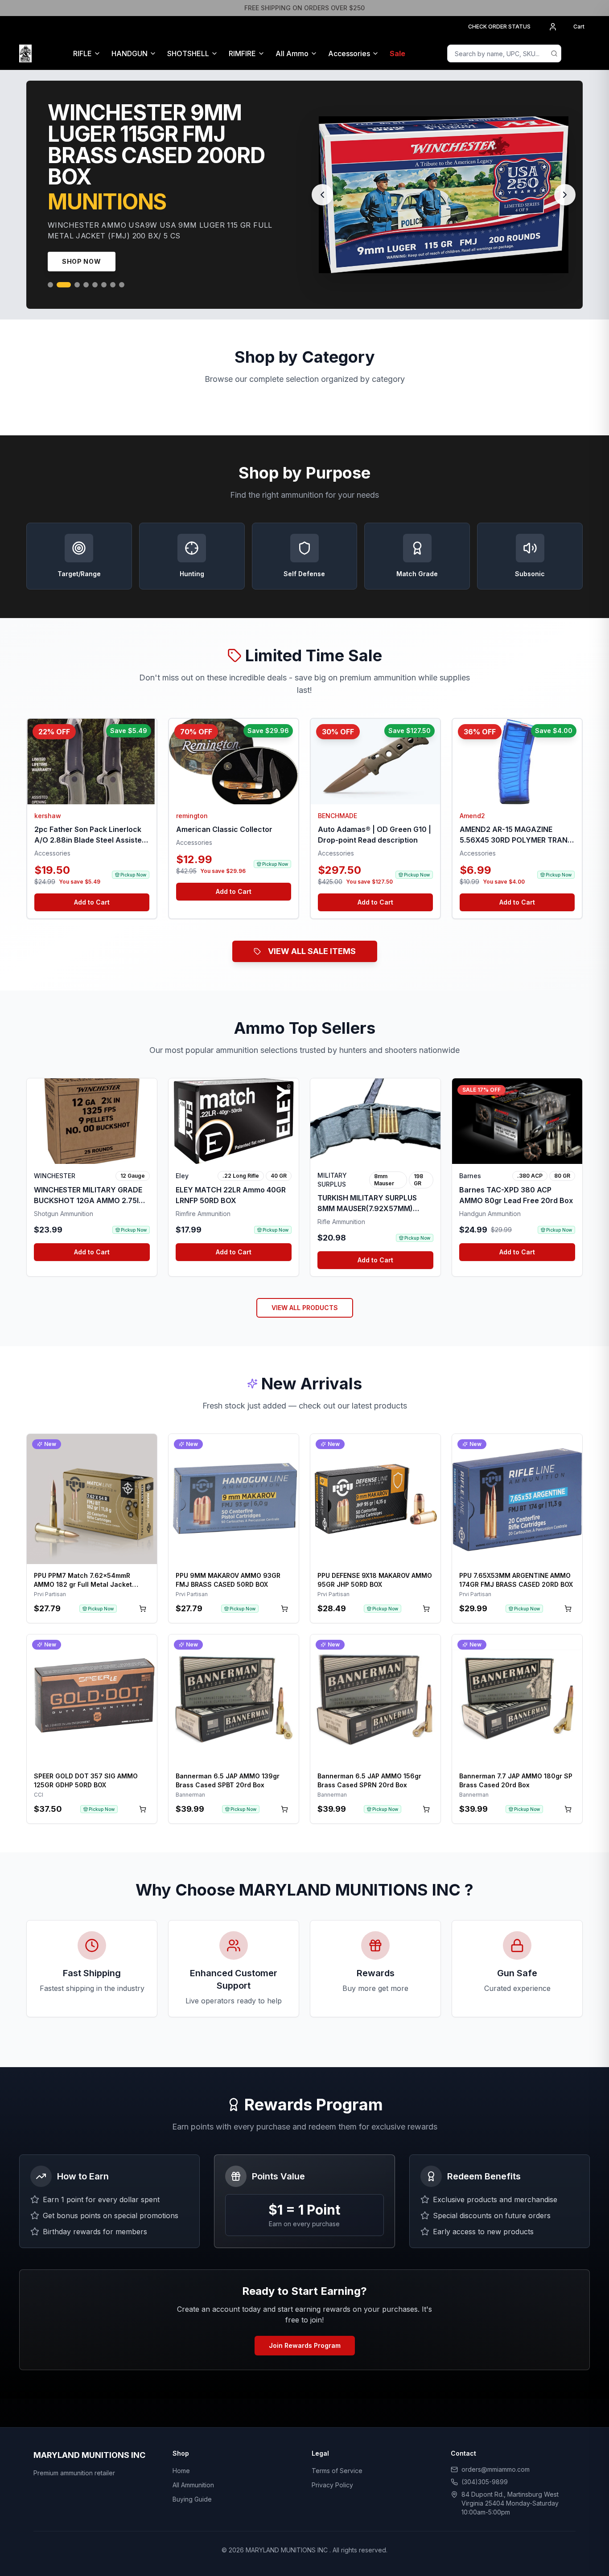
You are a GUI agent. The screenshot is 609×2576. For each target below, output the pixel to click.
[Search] (554, 53)
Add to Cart (92, 956)
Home (181, 2524)
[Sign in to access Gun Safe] (579, 53)
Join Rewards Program (305, 2399)
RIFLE (82, 53)
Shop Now (82, 315)
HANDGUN (130, 53)
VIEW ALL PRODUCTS (305, 1361)
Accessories (349, 53)
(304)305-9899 (485, 2535)
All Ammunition (193, 2538)
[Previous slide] (322, 221)
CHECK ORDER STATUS (499, 27)
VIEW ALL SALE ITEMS (312, 1005)
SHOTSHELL (188, 53)
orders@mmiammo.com (496, 2523)
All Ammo (292, 53)
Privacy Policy (332, 2538)
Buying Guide (192, 2553)
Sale (397, 53)
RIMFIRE (242, 53)
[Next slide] (565, 221)
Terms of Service (337, 2524)
